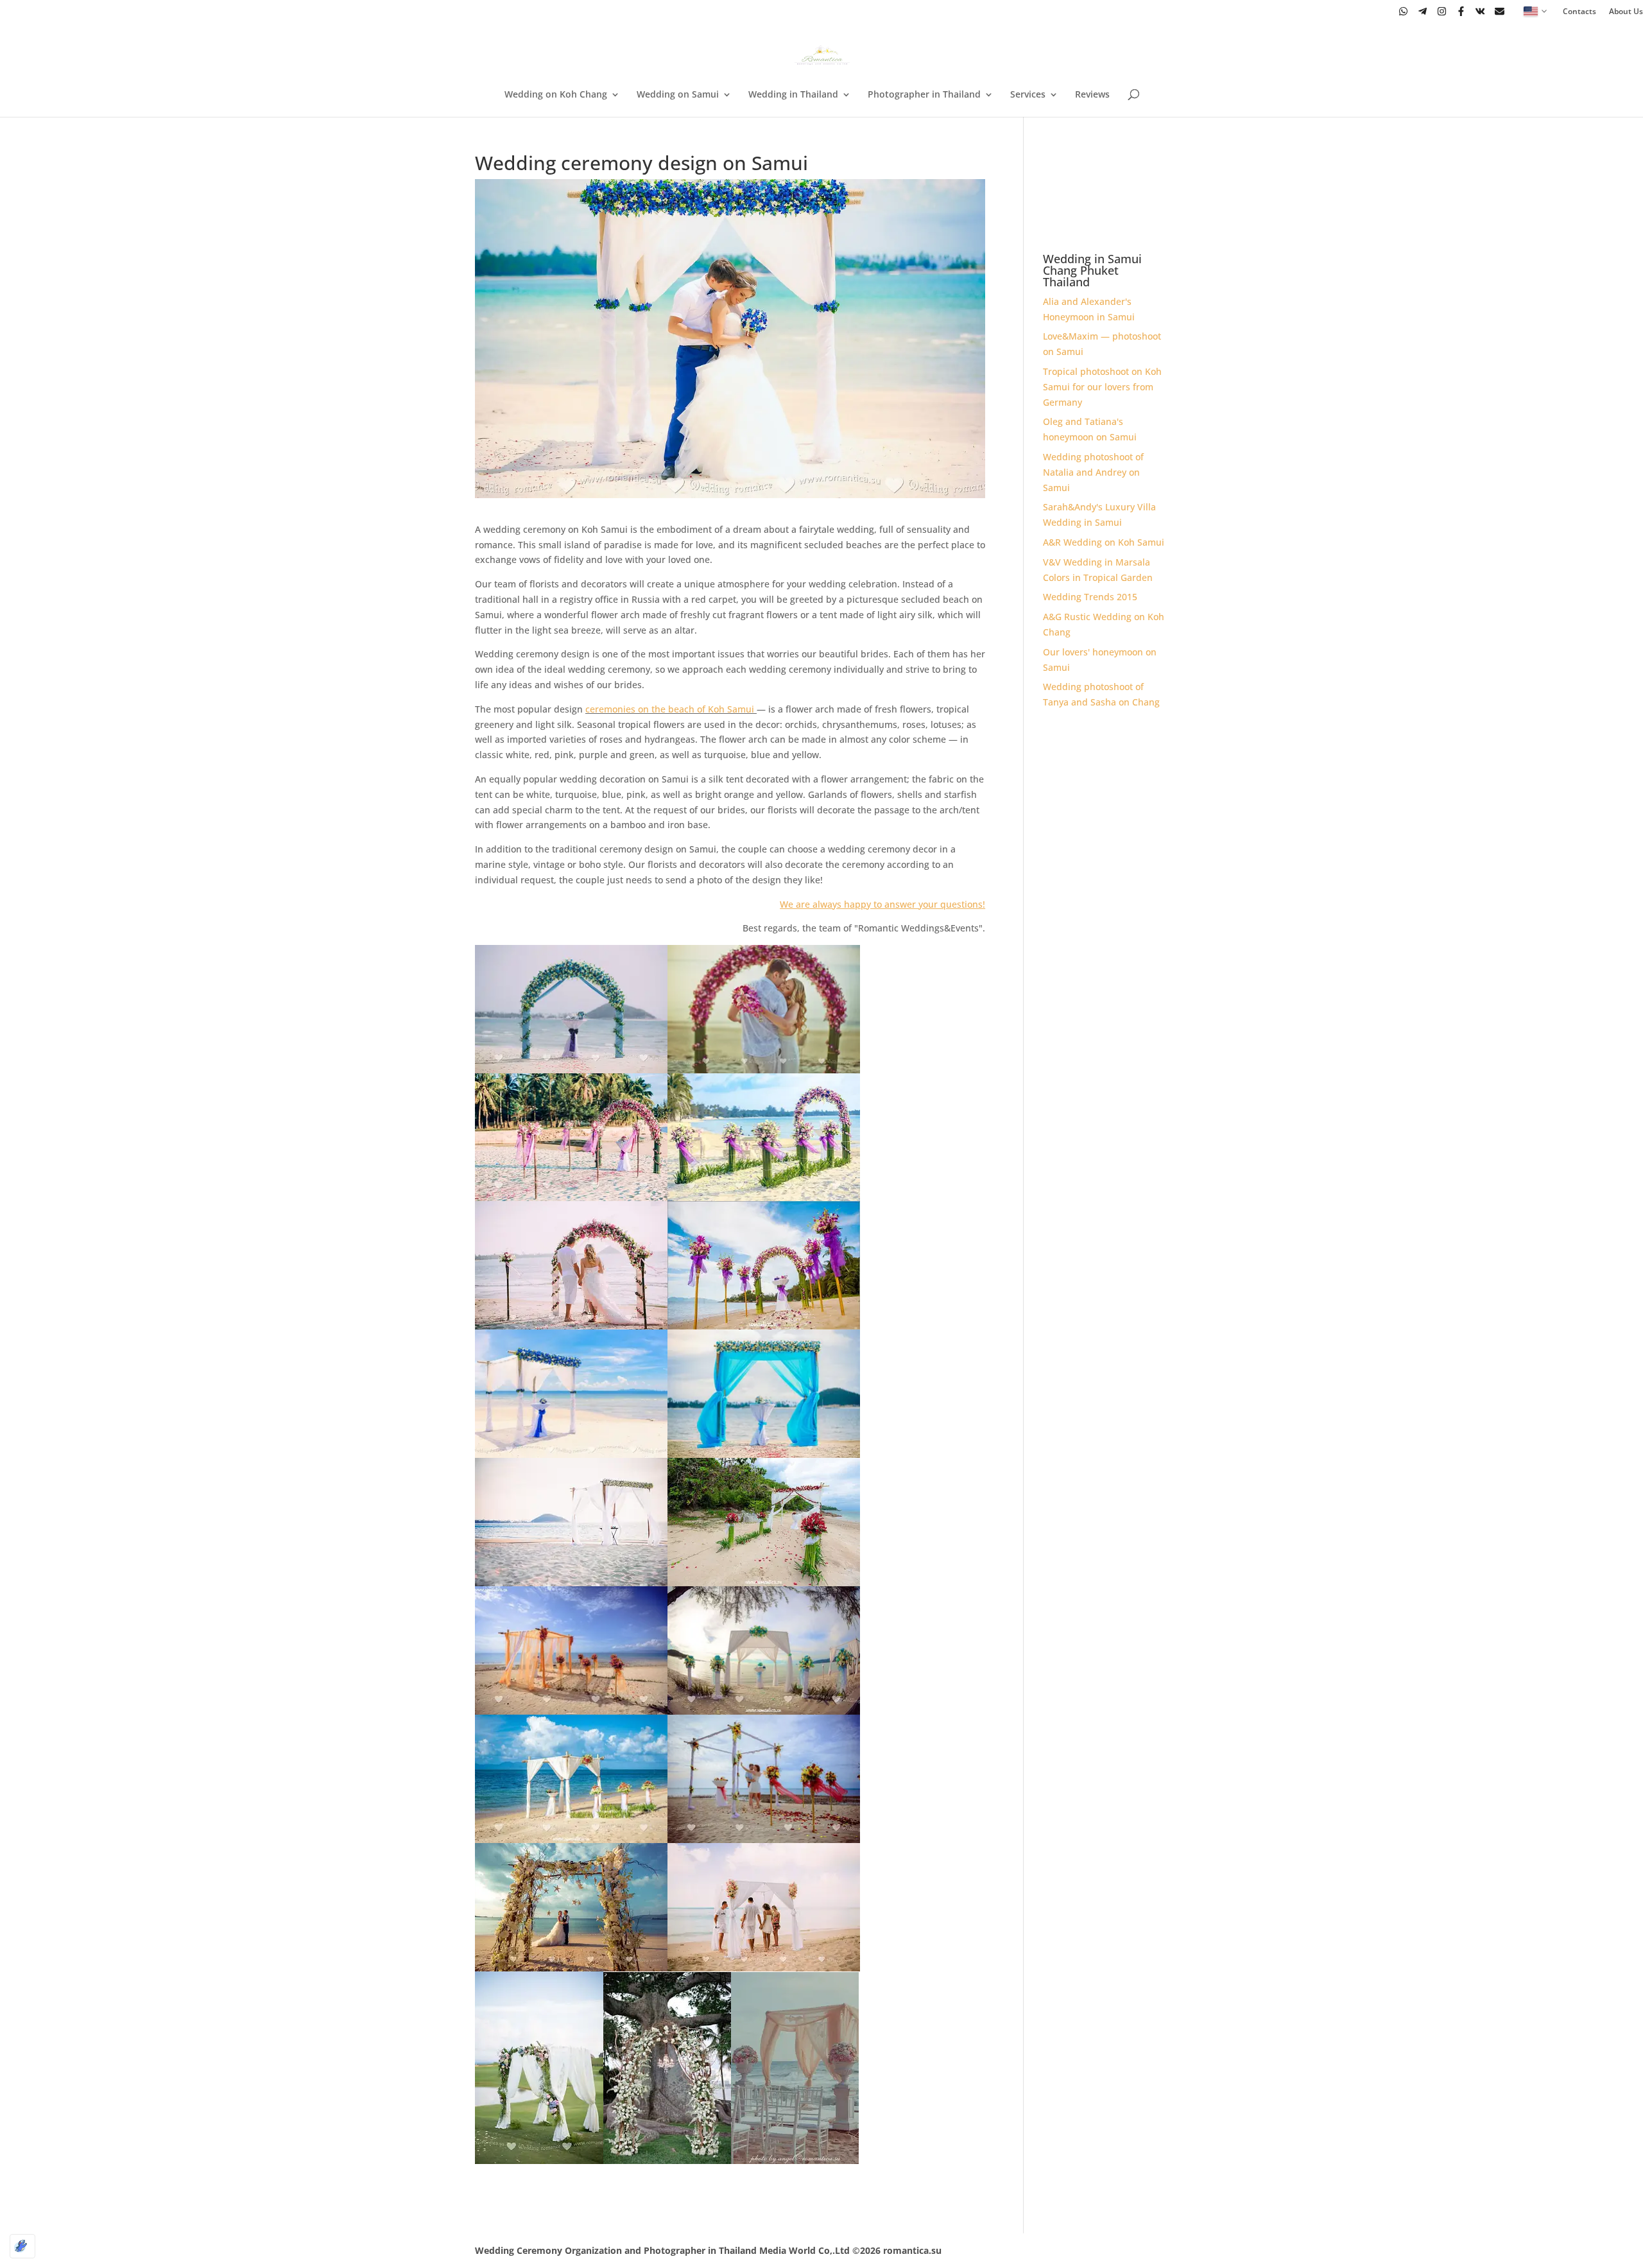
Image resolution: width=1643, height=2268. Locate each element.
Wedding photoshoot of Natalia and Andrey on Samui (1093, 472)
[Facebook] (1461, 11)
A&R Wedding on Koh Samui (1104, 542)
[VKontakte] (1480, 11)
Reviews (1092, 95)
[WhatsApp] (1403, 11)
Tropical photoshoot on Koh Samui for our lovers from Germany (1102, 387)
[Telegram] (1423, 11)
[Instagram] (1442, 11)
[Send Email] (1500, 11)
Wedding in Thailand (793, 95)
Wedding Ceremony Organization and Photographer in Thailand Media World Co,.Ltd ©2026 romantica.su (708, 2250)
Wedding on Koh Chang (556, 95)
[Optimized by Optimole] (22, 2246)
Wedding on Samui (678, 95)
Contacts (1579, 12)
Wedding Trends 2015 (1090, 597)
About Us (1626, 12)
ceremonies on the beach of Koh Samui (670, 709)
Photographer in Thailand (924, 95)
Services (1028, 95)
